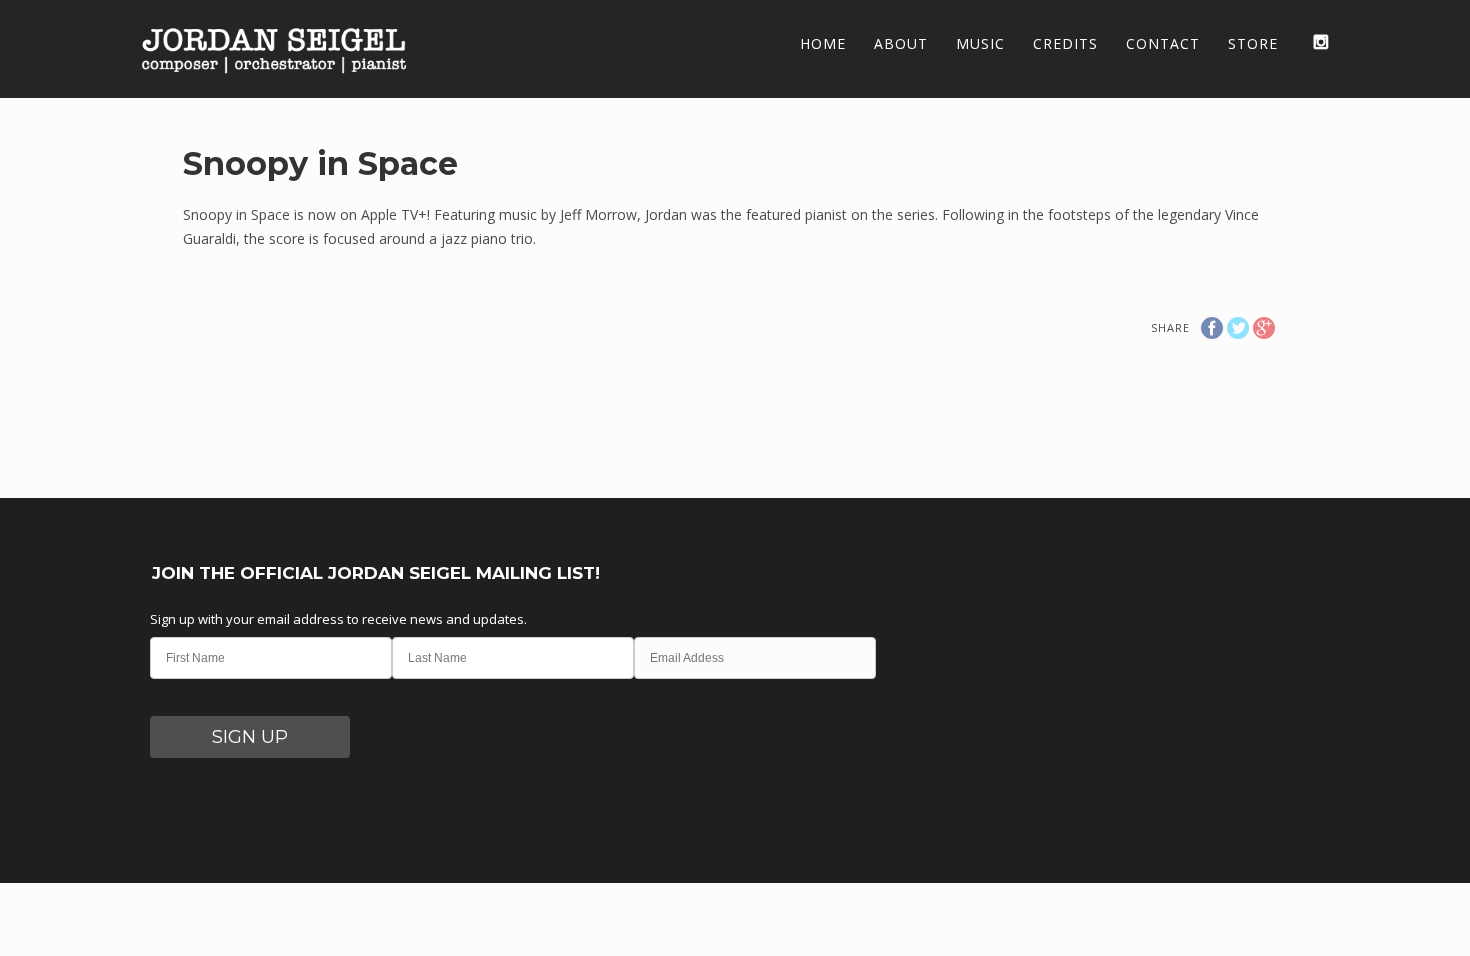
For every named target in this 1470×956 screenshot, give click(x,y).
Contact (1163, 43)
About (901, 43)
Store (1253, 43)
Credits (1065, 43)
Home (823, 43)
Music (980, 43)
